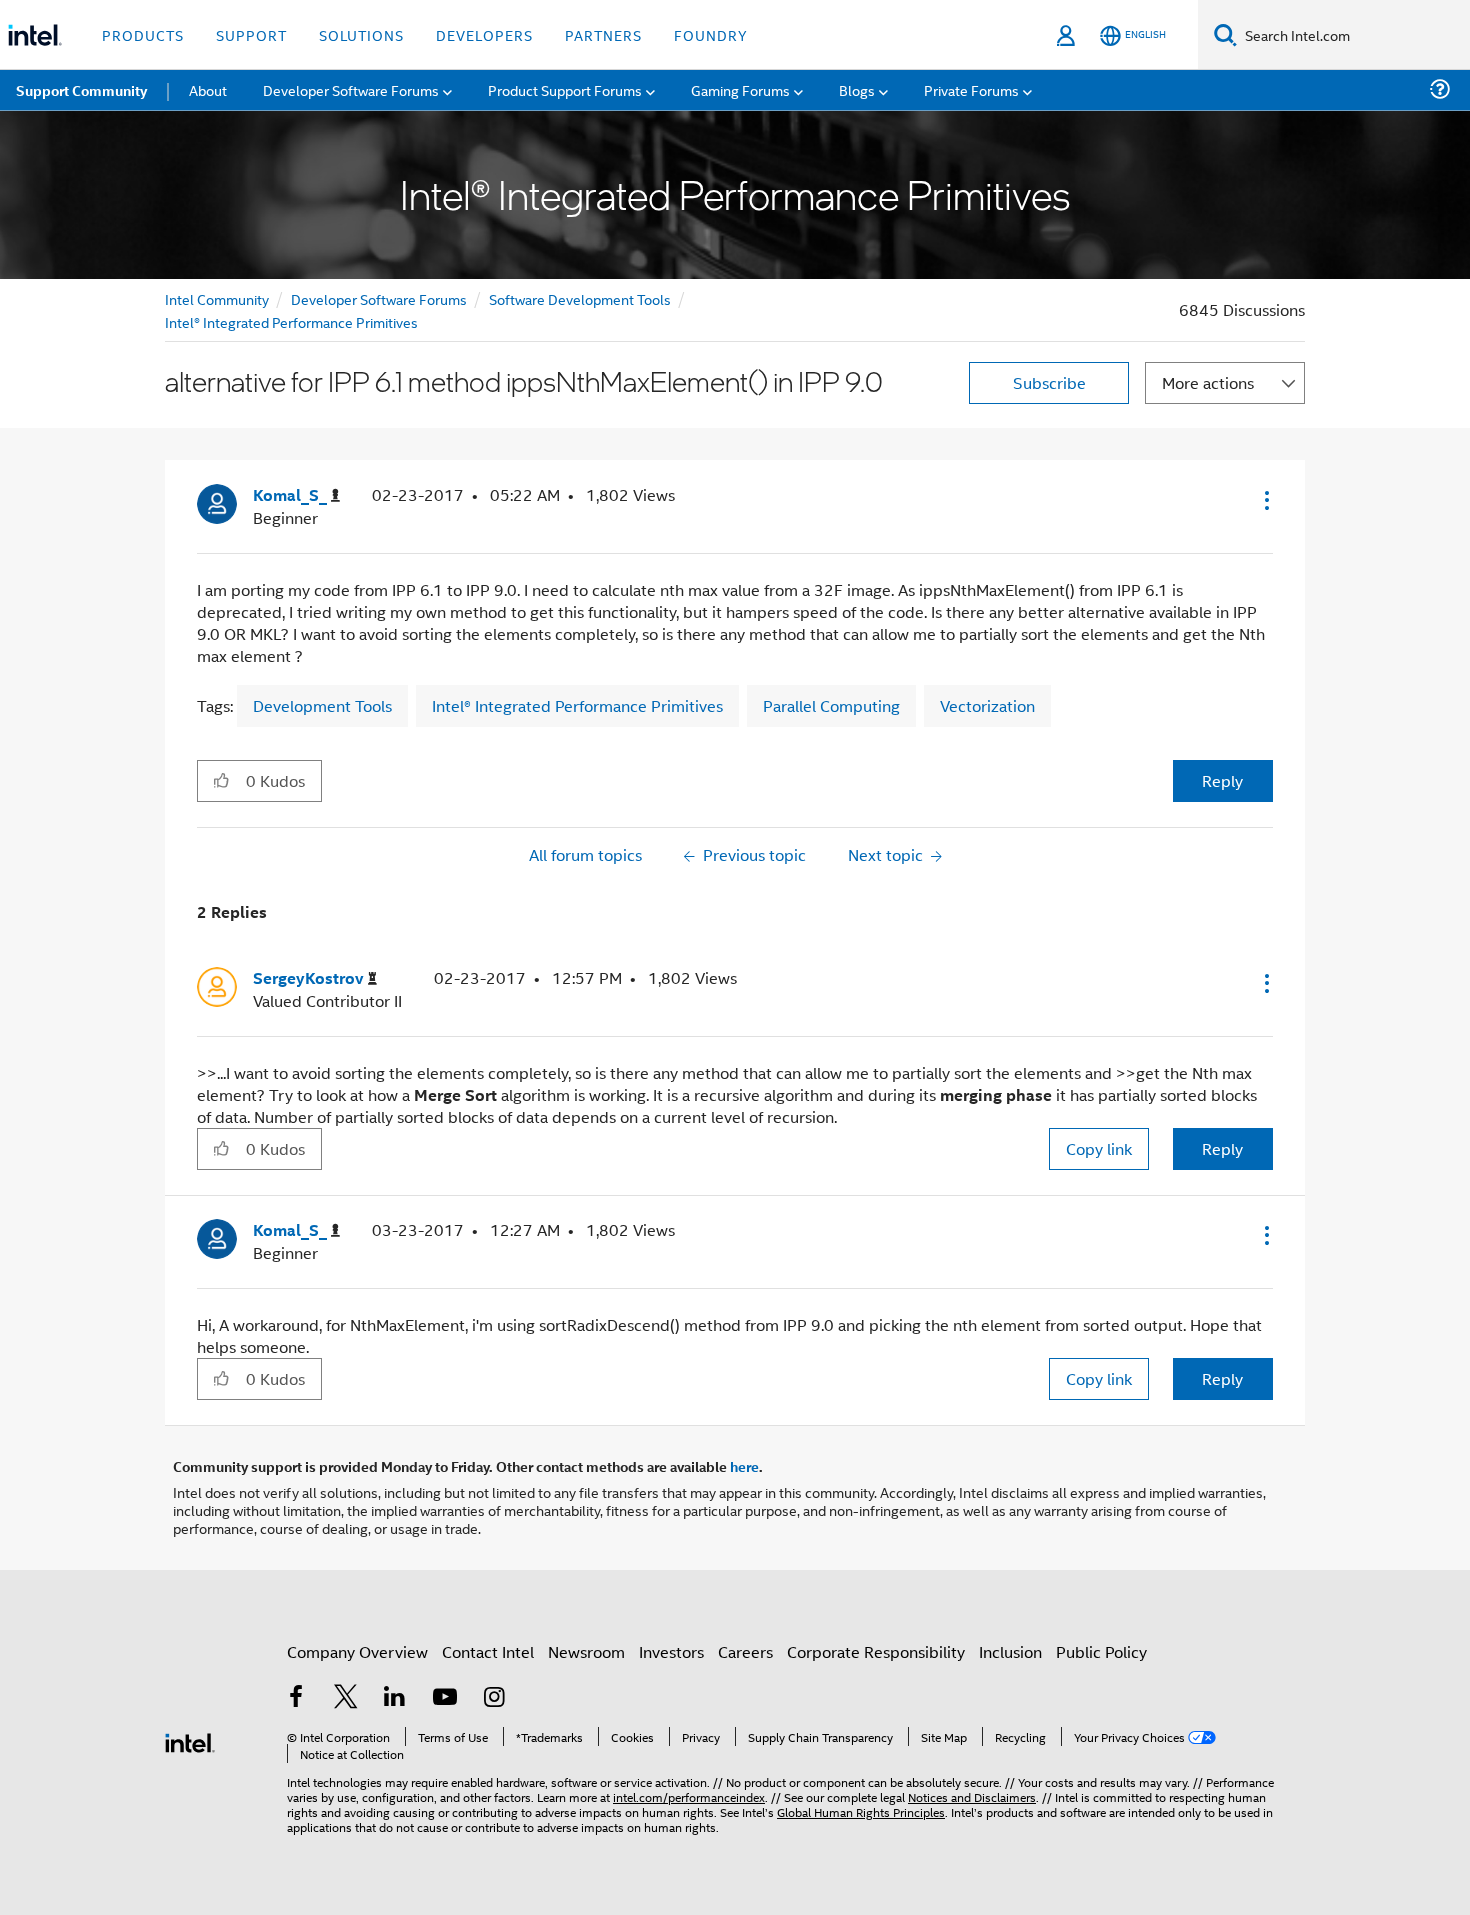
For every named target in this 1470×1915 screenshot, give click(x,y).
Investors (671, 1651)
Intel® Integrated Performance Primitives (291, 321)
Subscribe (1049, 382)
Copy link (1099, 1148)
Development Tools (322, 705)
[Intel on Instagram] (494, 1698)
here (744, 1466)
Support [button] (251, 34)
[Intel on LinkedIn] (395, 1698)
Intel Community (217, 298)
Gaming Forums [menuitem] (740, 89)
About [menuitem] (208, 89)
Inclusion (1010, 1651)
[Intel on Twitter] (346, 1698)
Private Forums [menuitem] (971, 89)
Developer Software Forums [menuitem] (351, 89)
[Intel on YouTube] (445, 1698)
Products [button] (143, 34)
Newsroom (586, 1651)
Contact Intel (488, 1651)
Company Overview (357, 1651)
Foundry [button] (711, 34)
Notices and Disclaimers (972, 1796)
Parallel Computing (831, 705)
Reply (1222, 780)
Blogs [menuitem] (857, 89)
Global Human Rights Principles (861, 1811)
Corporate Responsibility (876, 1651)
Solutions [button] (361, 34)
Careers (745, 1651)
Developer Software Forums (379, 298)
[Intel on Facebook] (296, 1698)
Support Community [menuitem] (81, 90)
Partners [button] (603, 34)
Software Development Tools (580, 298)
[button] (1265, 500)
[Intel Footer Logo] (190, 1740)
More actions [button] (1208, 382)
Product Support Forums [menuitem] (565, 89)
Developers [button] (484, 34)
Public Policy (1101, 1651)
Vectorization (987, 705)
